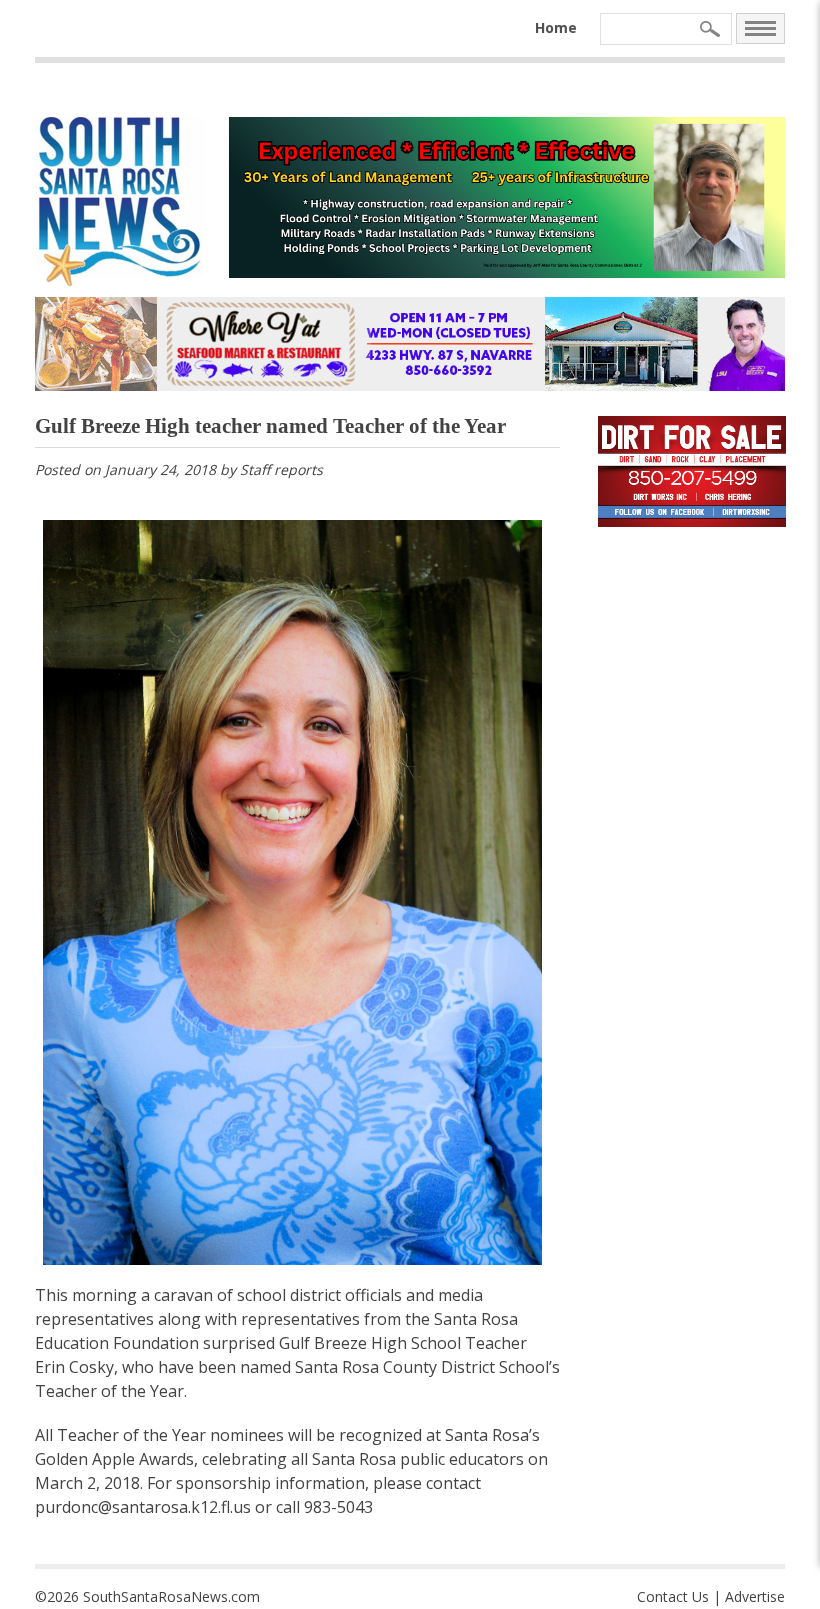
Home (556, 27)
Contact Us (673, 1596)
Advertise (755, 1596)
